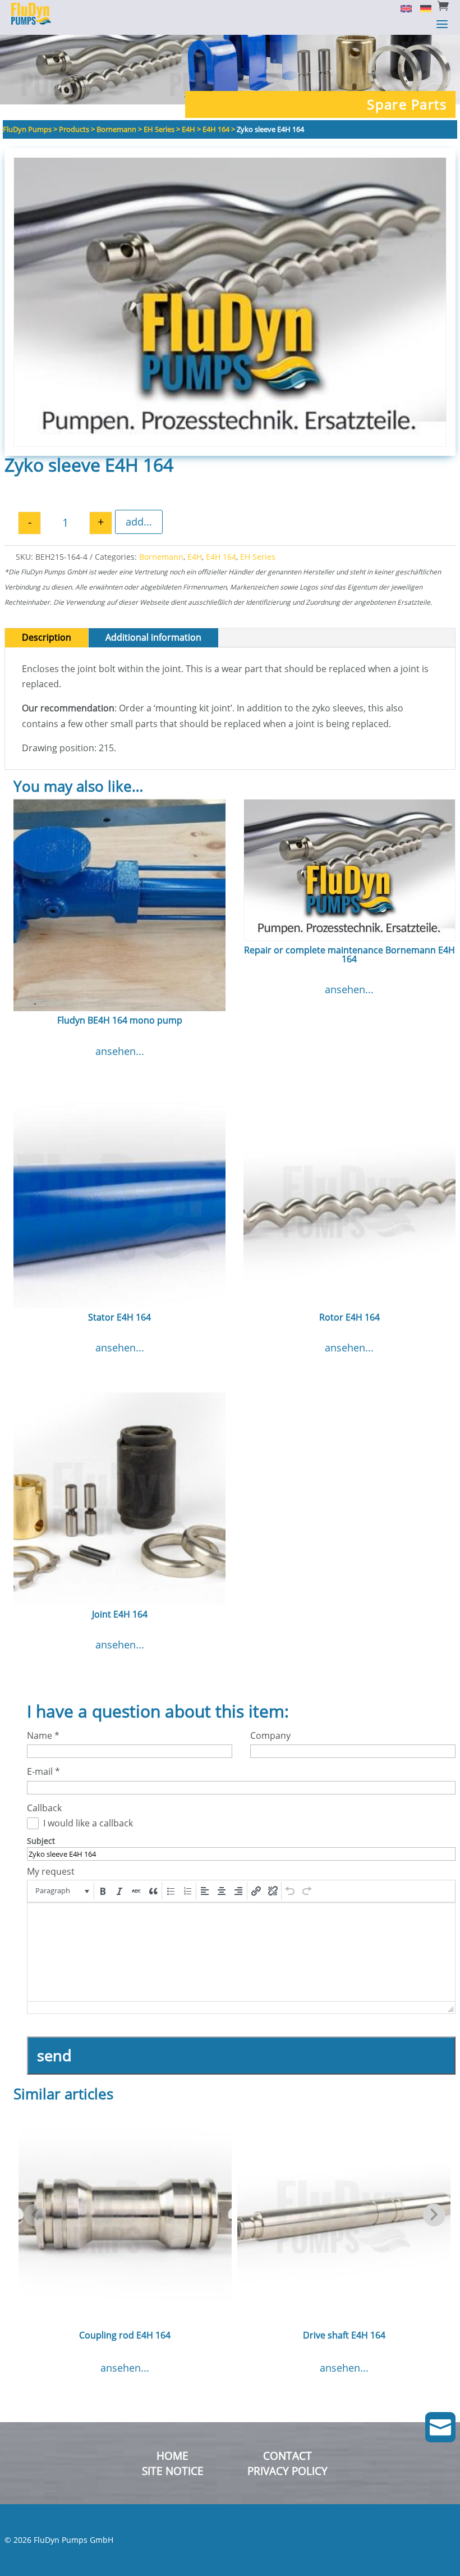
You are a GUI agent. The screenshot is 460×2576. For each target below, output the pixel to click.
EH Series (258, 557)
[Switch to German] (422, 8)
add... (139, 522)
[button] (61, 1891)
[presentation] (61, 1891)
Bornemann (161, 557)
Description (47, 637)
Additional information (153, 637)
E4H (195, 557)
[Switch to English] (402, 8)
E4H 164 (221, 557)
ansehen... (120, 1051)
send (54, 2055)
